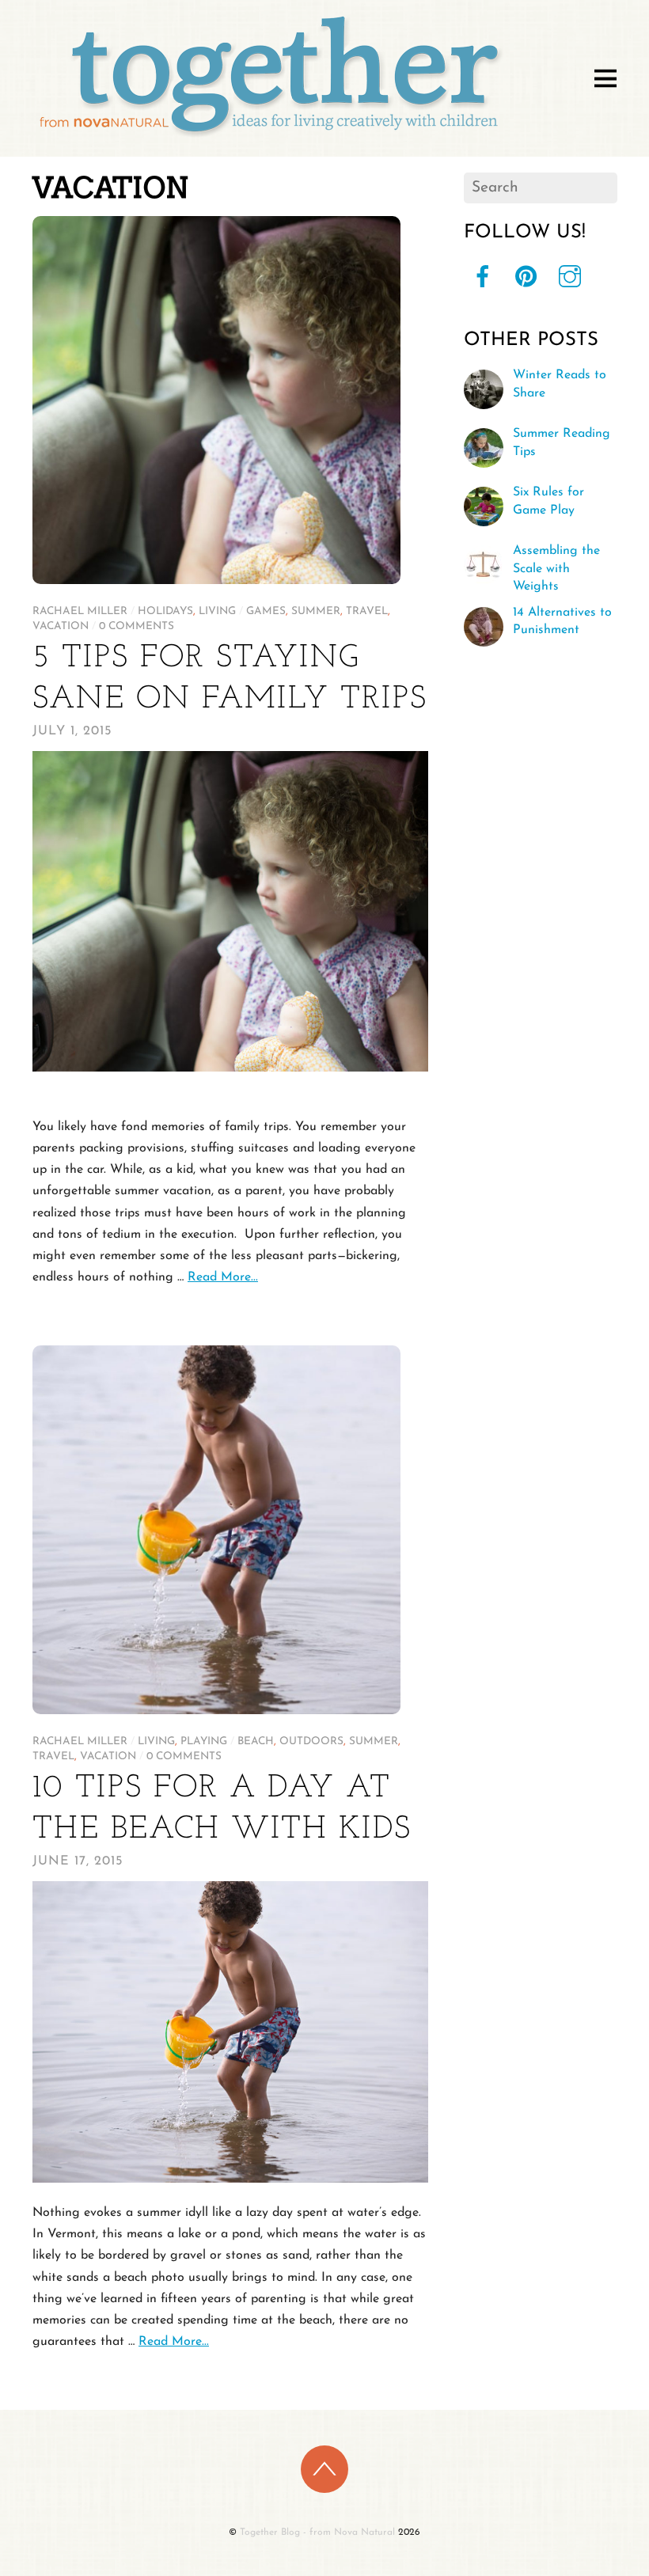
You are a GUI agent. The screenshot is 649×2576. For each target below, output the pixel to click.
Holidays (165, 611)
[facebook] (483, 277)
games (266, 611)
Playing (204, 1741)
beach (256, 1741)
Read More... (223, 1277)
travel (367, 611)
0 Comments (137, 626)
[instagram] (570, 277)
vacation (61, 626)
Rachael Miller (80, 611)
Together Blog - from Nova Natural (317, 2532)
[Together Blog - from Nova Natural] (270, 140)
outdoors (311, 1741)
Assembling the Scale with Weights (556, 569)
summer (316, 611)
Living (217, 611)
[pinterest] (526, 277)
